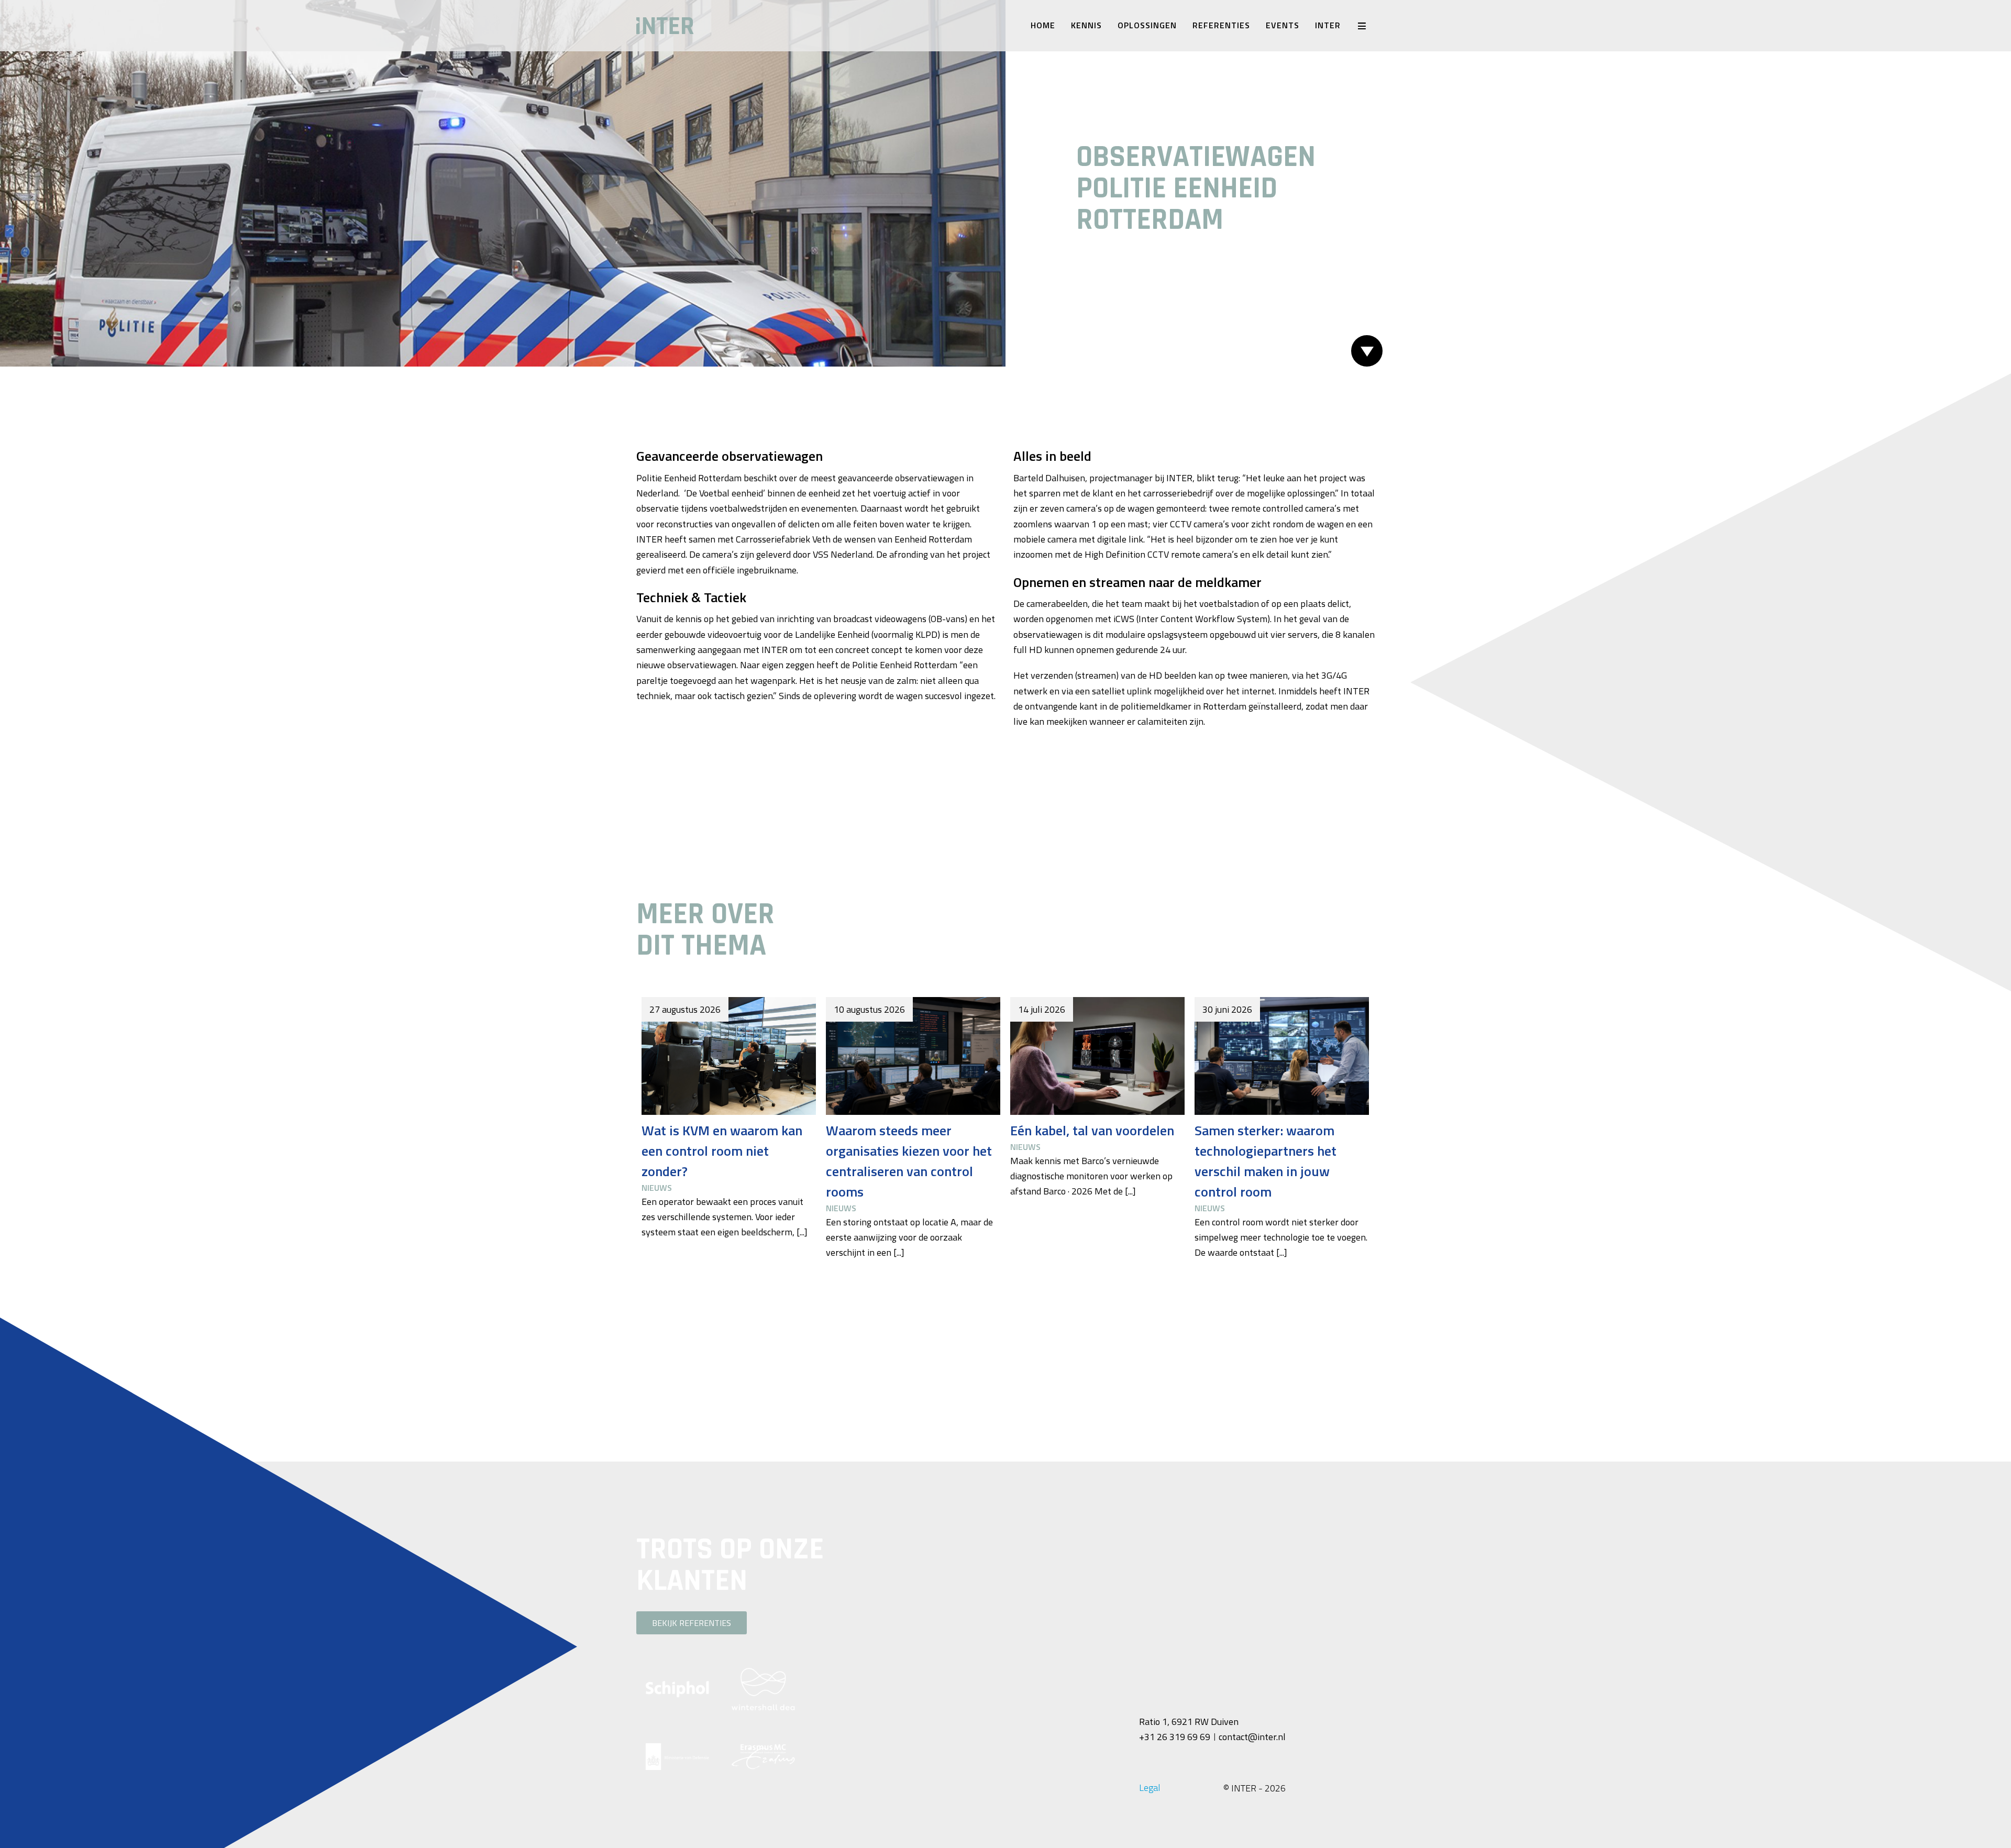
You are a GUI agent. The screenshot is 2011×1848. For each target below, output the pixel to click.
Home (1043, 25)
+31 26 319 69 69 (1175, 1737)
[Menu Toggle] (1362, 26)
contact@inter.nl (1252, 1737)
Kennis (1086, 25)
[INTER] (723, 26)
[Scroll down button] (1367, 351)
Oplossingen (1147, 25)
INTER (1328, 25)
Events (1283, 25)
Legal (1150, 1788)
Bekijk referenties (692, 1623)
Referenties (1221, 25)
